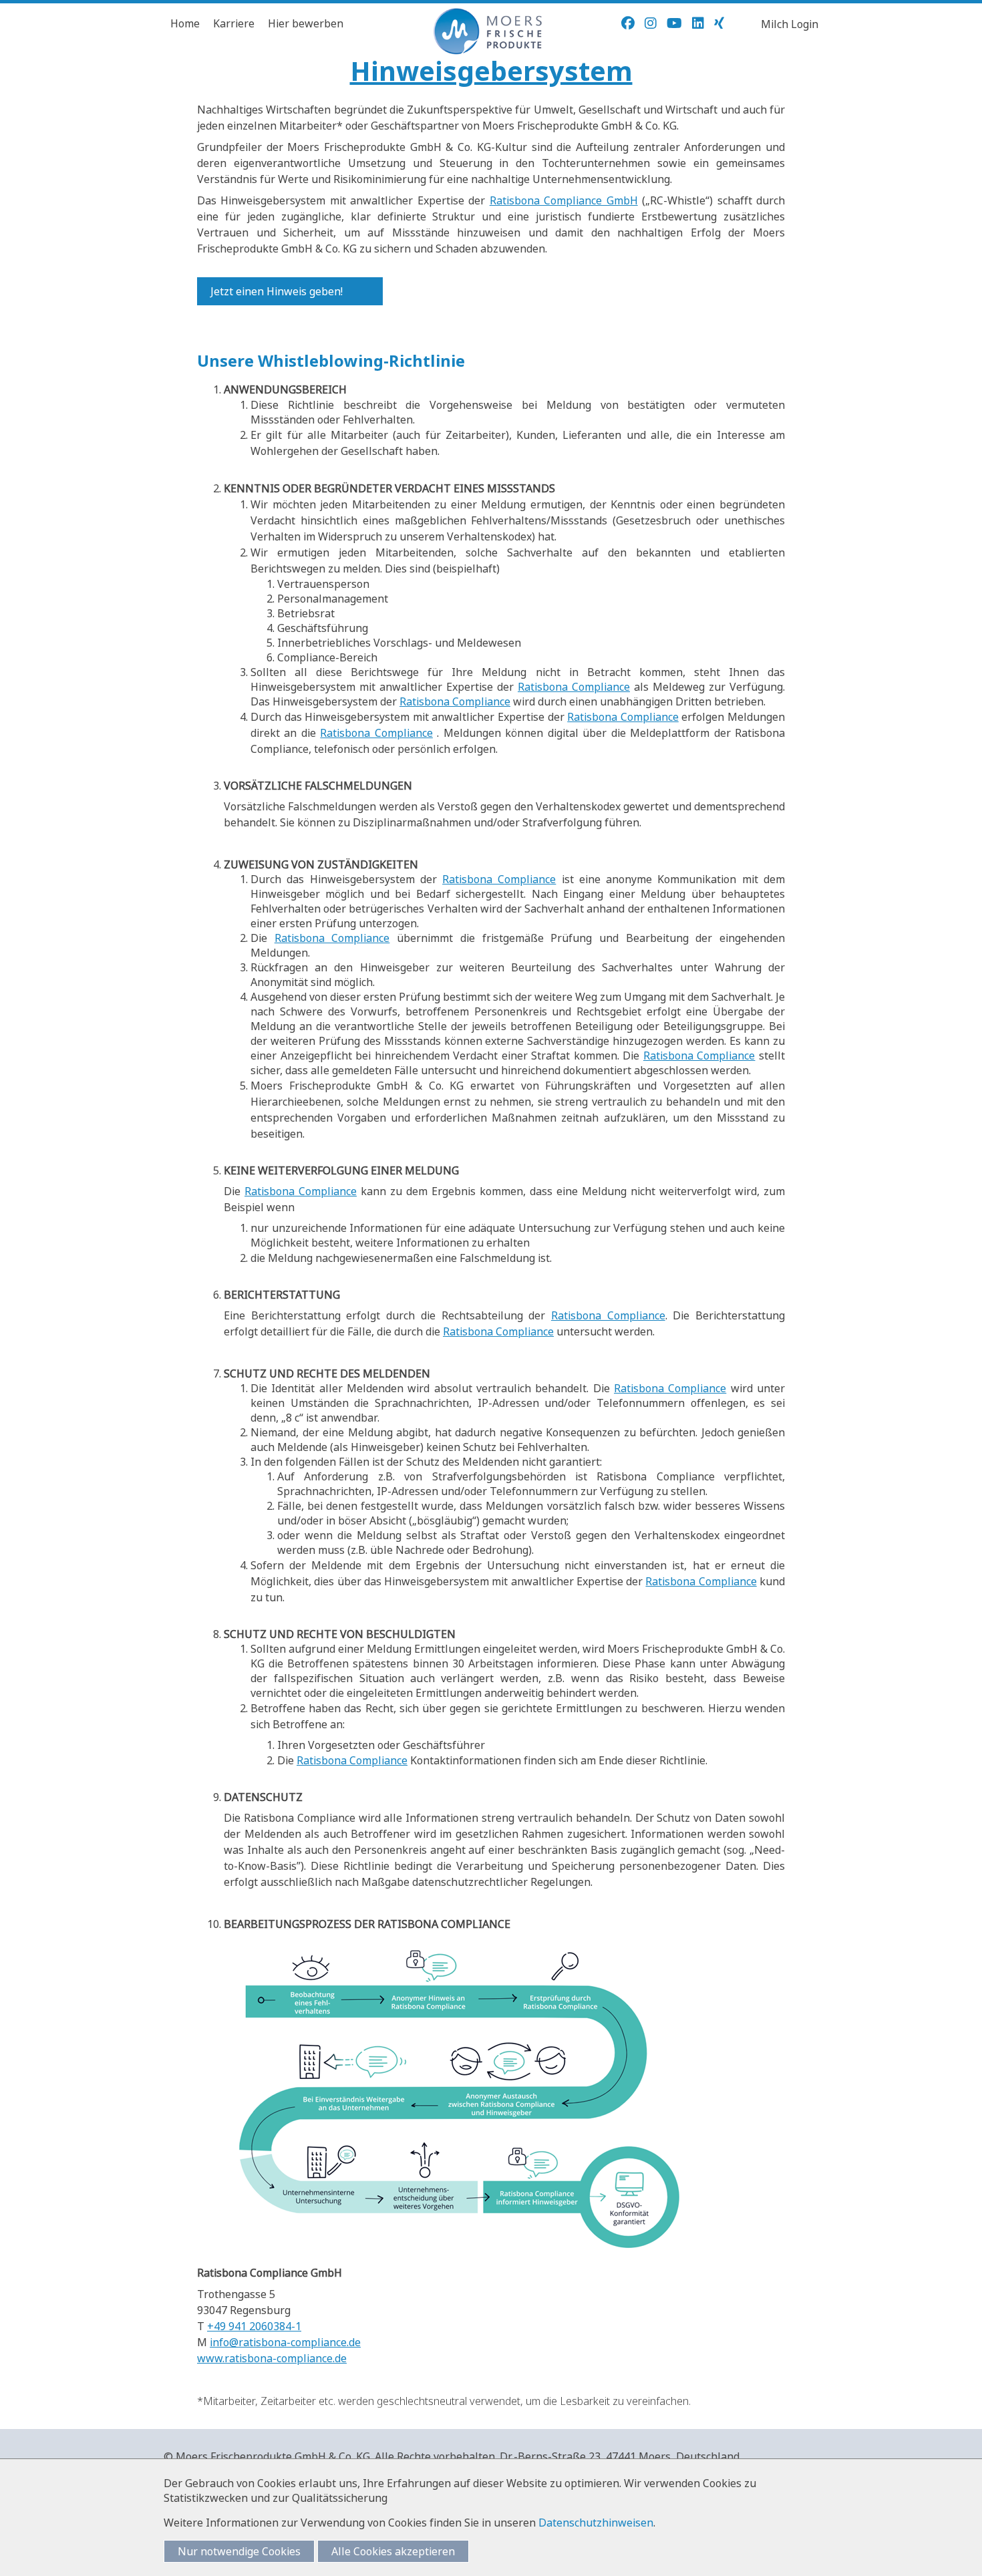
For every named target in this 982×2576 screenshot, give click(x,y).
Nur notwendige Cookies (239, 2551)
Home (185, 23)
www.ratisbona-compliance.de (272, 2358)
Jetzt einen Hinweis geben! (277, 291)
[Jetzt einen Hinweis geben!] (369, 291)
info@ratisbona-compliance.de (285, 2342)
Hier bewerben (306, 23)
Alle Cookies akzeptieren (393, 2551)
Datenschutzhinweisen (596, 2523)
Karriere (234, 23)
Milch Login (790, 24)
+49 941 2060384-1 (254, 2326)
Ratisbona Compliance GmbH (564, 200)
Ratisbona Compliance (574, 687)
